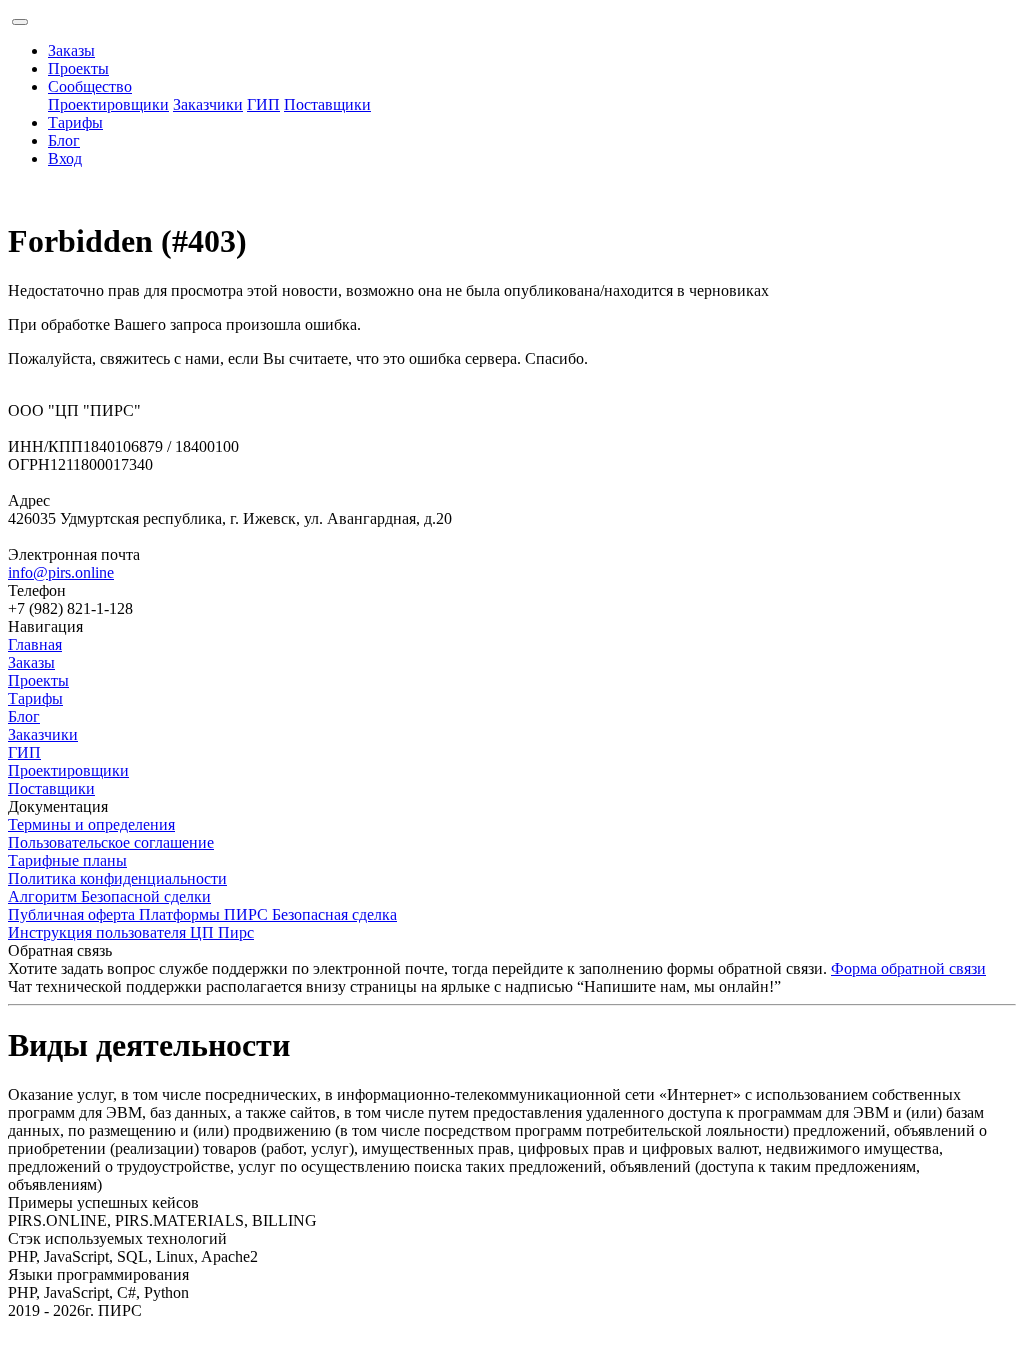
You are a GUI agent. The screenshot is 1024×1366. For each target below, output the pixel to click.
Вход (65, 158)
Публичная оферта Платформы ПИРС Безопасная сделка (202, 914)
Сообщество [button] (90, 86)
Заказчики (208, 104)
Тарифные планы (67, 860)
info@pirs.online (61, 572)
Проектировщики (108, 104)
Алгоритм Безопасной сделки (109, 896)
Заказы (71, 50)
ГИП (263, 104)
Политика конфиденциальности (117, 878)
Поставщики (327, 104)
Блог (64, 140)
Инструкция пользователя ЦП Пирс (131, 932)
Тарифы (75, 122)
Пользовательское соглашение (111, 842)
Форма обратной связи (908, 968)
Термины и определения (91, 824)
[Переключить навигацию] (20, 22)
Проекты (78, 68)
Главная (35, 644)
